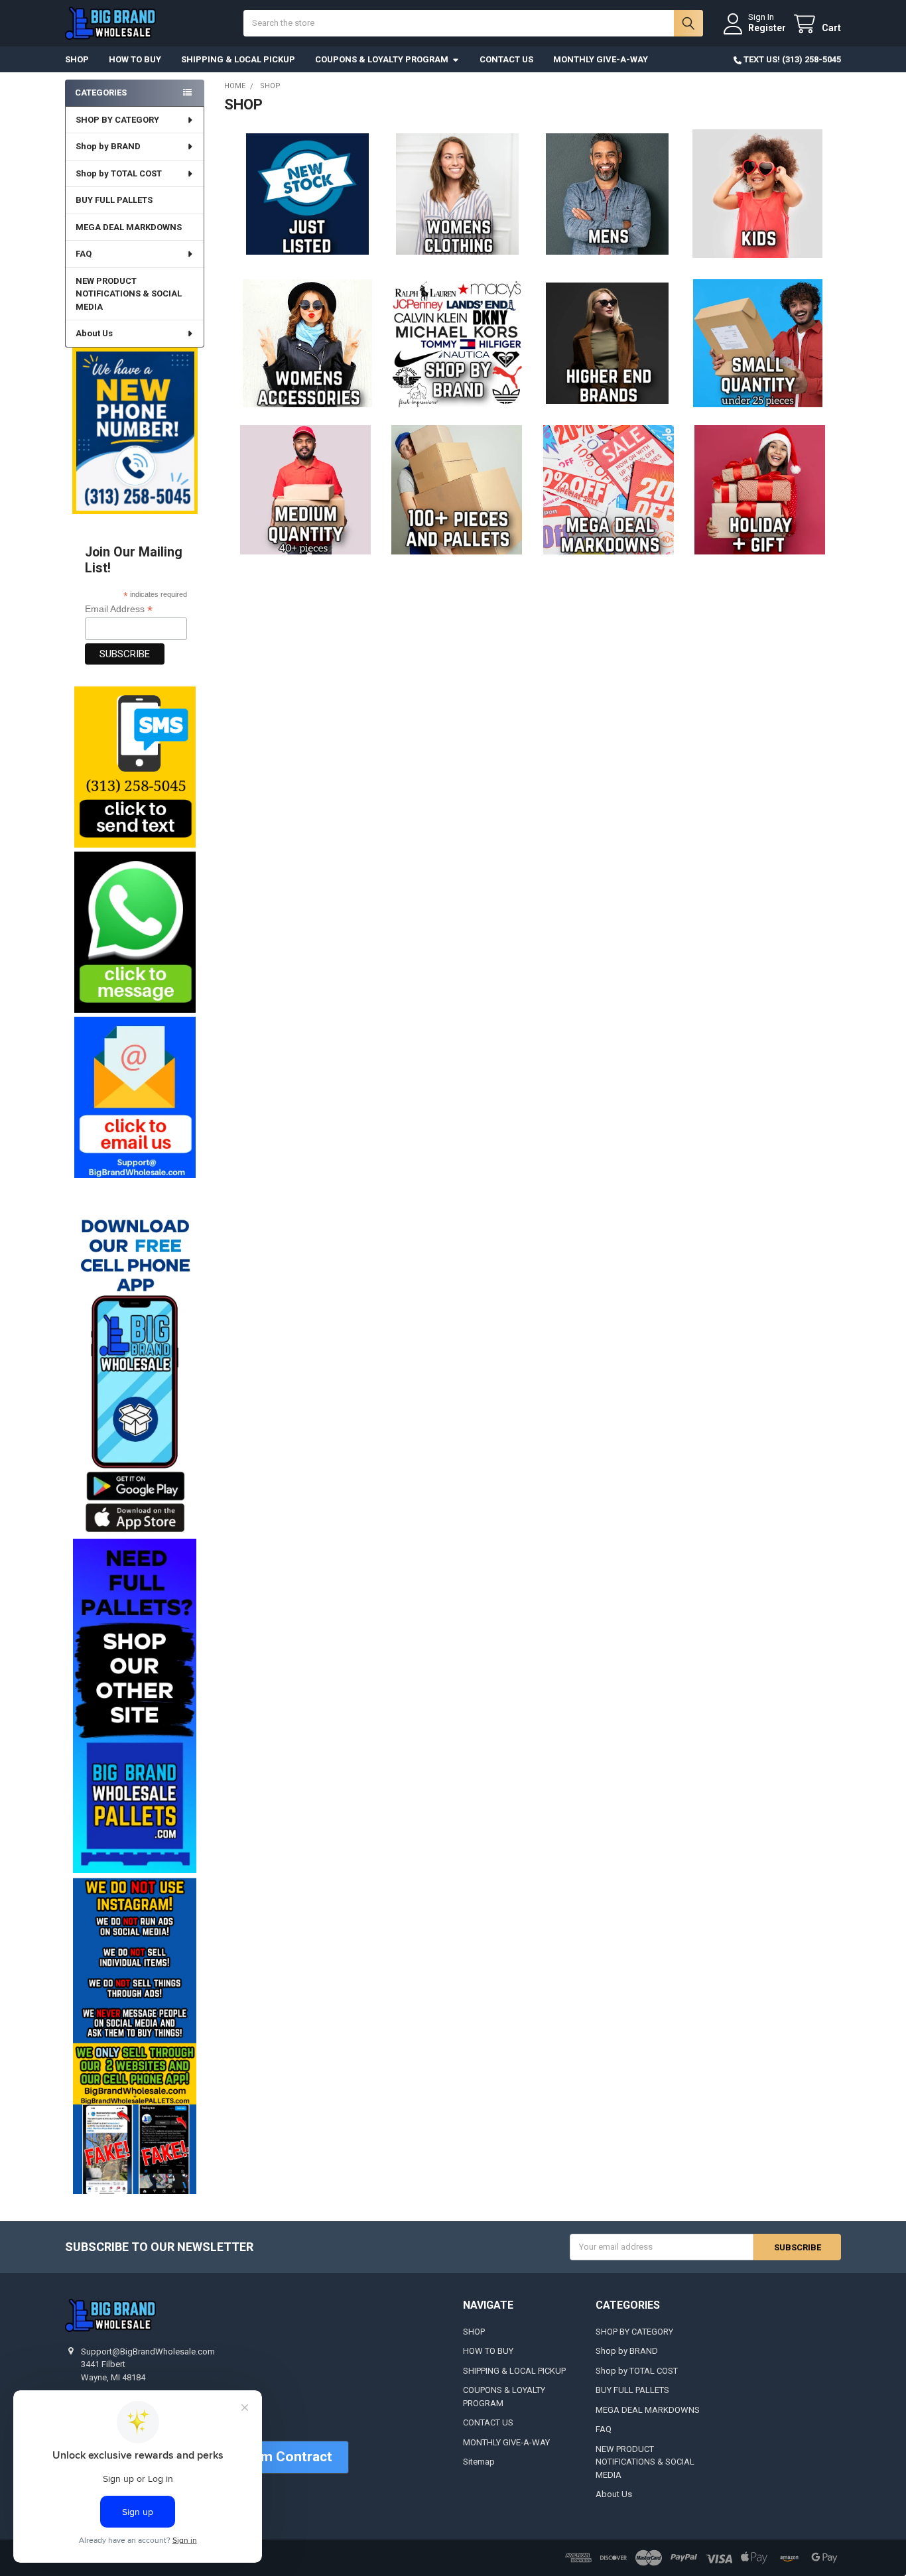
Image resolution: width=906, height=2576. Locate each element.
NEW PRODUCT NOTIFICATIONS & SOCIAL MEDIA (129, 294)
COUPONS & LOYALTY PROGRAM (382, 59)
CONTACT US (506, 59)
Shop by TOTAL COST (119, 173)
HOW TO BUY (135, 59)
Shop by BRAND (108, 146)
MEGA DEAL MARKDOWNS (129, 227)
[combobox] (473, 23)
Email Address (119, 609)
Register (767, 28)
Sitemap (479, 2462)
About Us (94, 333)
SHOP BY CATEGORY (117, 120)
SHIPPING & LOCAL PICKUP (238, 59)
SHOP (77, 59)
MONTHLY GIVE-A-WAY (601, 59)
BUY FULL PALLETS (114, 200)
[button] (134, 767)
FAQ (84, 254)
